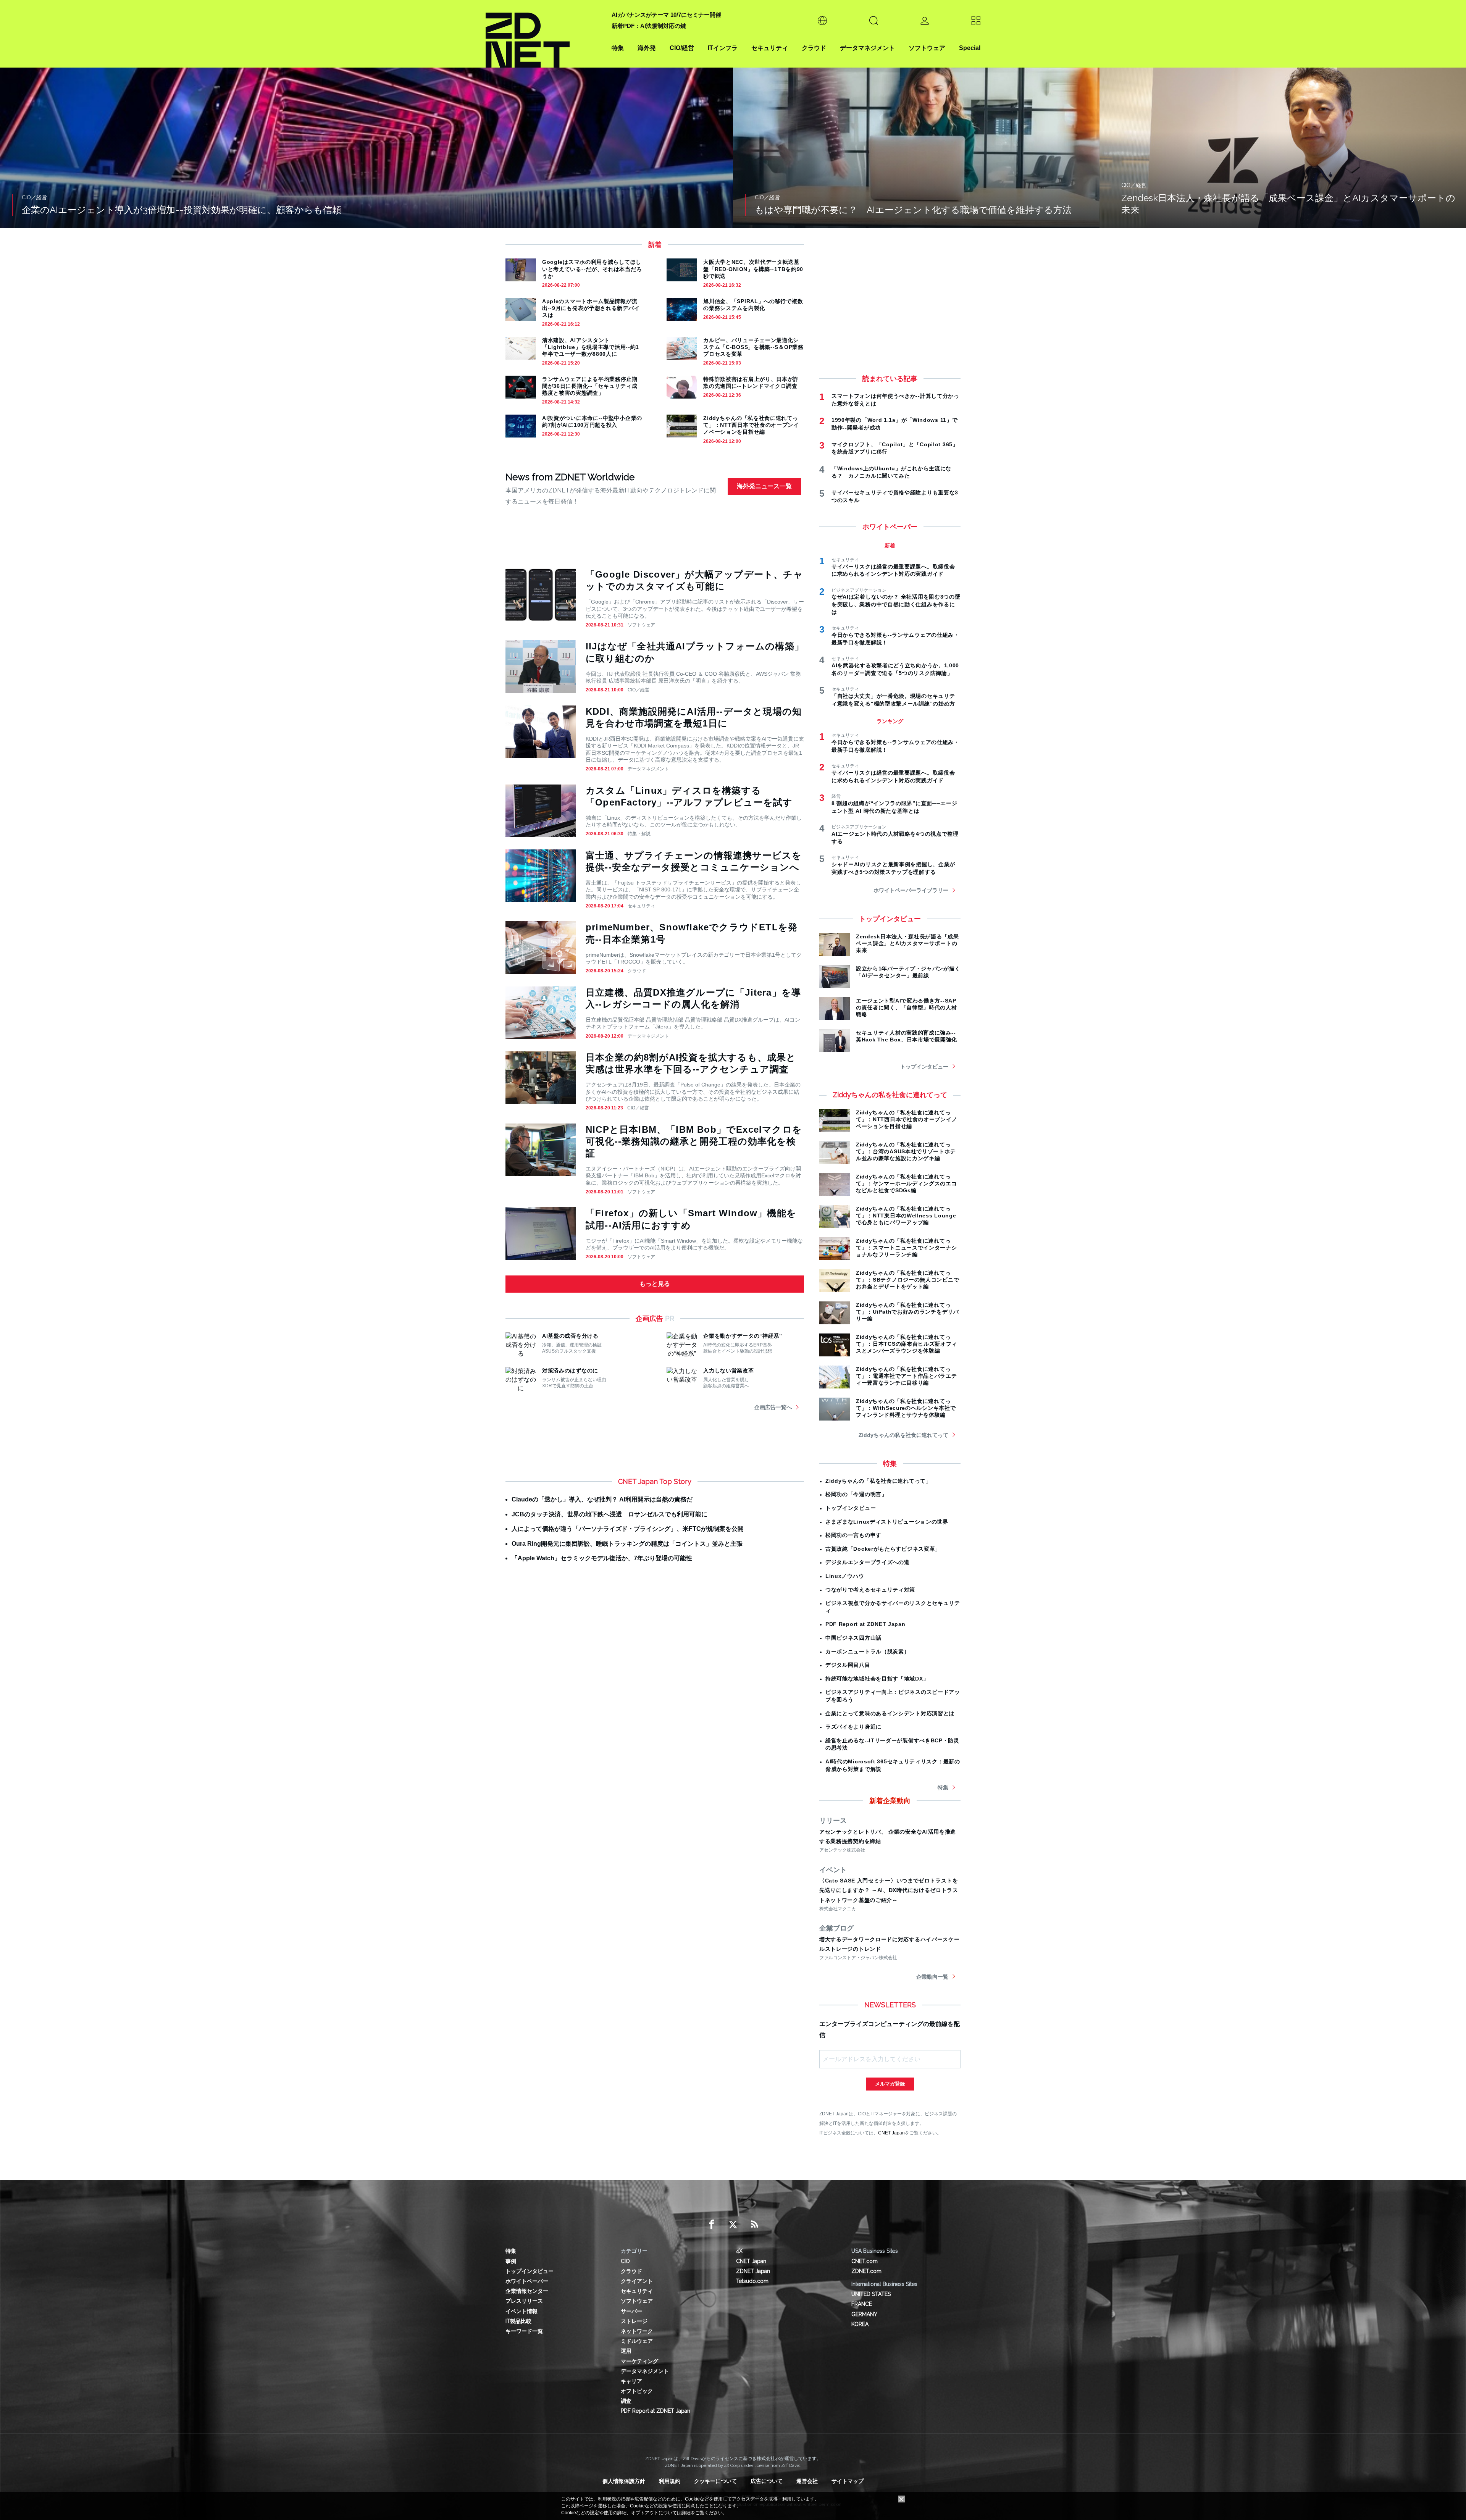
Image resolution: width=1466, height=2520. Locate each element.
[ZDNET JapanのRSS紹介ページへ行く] (754, 2225)
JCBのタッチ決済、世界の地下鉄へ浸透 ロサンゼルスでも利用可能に (609, 1514)
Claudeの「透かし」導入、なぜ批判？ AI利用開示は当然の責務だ (602, 1499)
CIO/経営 (682, 48)
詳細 (686, 2513)
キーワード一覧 (524, 2331)
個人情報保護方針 (624, 2481)
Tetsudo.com (752, 2281)
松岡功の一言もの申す (853, 1535)
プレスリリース (524, 2301)
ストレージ (634, 2321)
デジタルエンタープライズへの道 (868, 1562)
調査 (626, 2401)
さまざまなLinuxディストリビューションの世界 (887, 1522)
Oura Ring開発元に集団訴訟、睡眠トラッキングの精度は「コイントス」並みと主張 (627, 1544)
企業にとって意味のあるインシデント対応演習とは (890, 1713)
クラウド (814, 48)
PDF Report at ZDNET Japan (865, 1624)
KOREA (860, 2324)
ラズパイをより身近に (853, 1727)
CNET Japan (891, 2133)
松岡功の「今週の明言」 (856, 1494)
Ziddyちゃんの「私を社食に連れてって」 (878, 1481)
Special (970, 48)
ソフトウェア (927, 48)
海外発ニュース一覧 (764, 486)
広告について (767, 2481)
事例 (511, 2261)
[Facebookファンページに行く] (712, 2225)
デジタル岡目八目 (848, 1665)
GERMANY (864, 2314)
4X (739, 2251)
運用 (626, 2351)
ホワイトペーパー (527, 2281)
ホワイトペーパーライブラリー (911, 890)
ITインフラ (723, 48)
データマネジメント (867, 48)
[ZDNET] (544, 34)
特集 (618, 48)
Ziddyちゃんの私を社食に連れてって (903, 1435)
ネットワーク (637, 2331)
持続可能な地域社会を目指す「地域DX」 (877, 1679)
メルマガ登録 (890, 2084)
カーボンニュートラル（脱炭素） (868, 1651)
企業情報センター (527, 2291)
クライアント (637, 2281)
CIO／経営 (639, 690)
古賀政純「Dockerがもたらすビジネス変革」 (883, 1549)
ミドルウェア (637, 2341)
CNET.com (865, 2261)
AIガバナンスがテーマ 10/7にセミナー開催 (666, 15)
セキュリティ (770, 48)
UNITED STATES (871, 2294)
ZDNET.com (866, 2271)
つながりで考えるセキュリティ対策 (870, 1590)
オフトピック (637, 2391)
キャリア (631, 2381)
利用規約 (670, 2481)
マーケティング (639, 2361)
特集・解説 (639, 834)
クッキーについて (715, 2481)
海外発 (647, 48)
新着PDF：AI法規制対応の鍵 (649, 26)
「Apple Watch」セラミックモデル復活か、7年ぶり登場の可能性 (602, 1558)
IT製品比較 (518, 2321)
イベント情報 (521, 2311)
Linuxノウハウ (845, 1576)
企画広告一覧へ (773, 1407)
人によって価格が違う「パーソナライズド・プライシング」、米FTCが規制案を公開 (628, 1529)
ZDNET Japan (753, 2271)
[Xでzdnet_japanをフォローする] (733, 2225)
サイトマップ (848, 2481)
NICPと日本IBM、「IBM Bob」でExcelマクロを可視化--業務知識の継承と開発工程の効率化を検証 (694, 1141)
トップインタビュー (924, 1067)
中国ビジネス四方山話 (853, 1638)
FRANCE (862, 2304)
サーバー (631, 2311)
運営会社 (807, 2481)
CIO (625, 2261)
